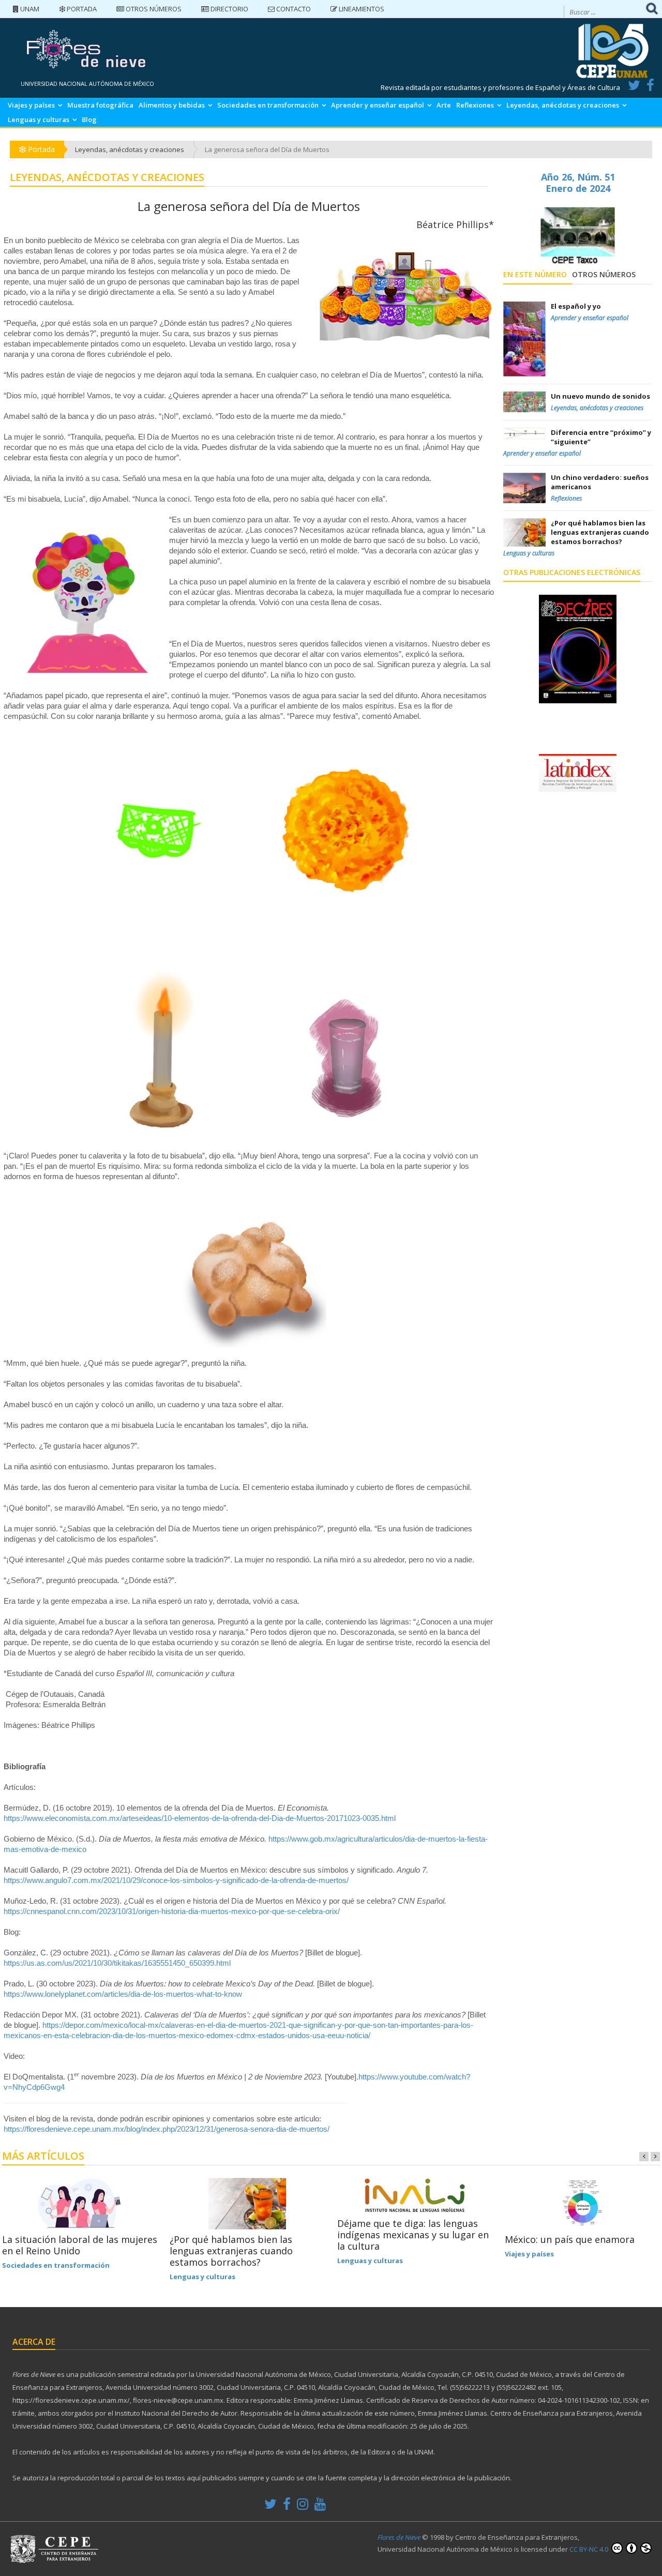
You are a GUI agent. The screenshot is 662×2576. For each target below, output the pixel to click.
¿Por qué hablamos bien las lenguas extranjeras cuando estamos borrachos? (231, 2251)
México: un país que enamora (570, 2239)
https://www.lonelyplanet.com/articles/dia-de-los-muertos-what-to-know (123, 1994)
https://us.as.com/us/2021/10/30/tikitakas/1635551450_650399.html (117, 1963)
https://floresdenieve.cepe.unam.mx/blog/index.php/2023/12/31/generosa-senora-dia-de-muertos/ (167, 2129)
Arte (444, 105)
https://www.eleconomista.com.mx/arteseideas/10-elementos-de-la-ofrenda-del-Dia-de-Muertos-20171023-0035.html (200, 1818)
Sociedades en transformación (268, 105)
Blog (89, 119)
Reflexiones (475, 105)
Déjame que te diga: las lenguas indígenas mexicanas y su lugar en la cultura (413, 2235)
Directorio (229, 9)
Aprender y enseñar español (378, 105)
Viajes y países (31, 105)
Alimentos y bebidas (172, 105)
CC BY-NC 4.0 (590, 2549)
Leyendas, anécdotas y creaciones (563, 105)
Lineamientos (361, 9)
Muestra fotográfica (100, 105)
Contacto (293, 9)
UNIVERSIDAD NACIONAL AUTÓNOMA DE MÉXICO (87, 84)
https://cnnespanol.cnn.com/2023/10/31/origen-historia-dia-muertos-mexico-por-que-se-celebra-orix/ (172, 1911)
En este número (535, 274)
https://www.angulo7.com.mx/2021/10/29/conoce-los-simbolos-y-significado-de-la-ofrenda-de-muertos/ (176, 1880)
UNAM (29, 9)
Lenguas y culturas (39, 119)
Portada (81, 9)
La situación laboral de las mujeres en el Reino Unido (80, 2245)
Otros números (153, 9)
